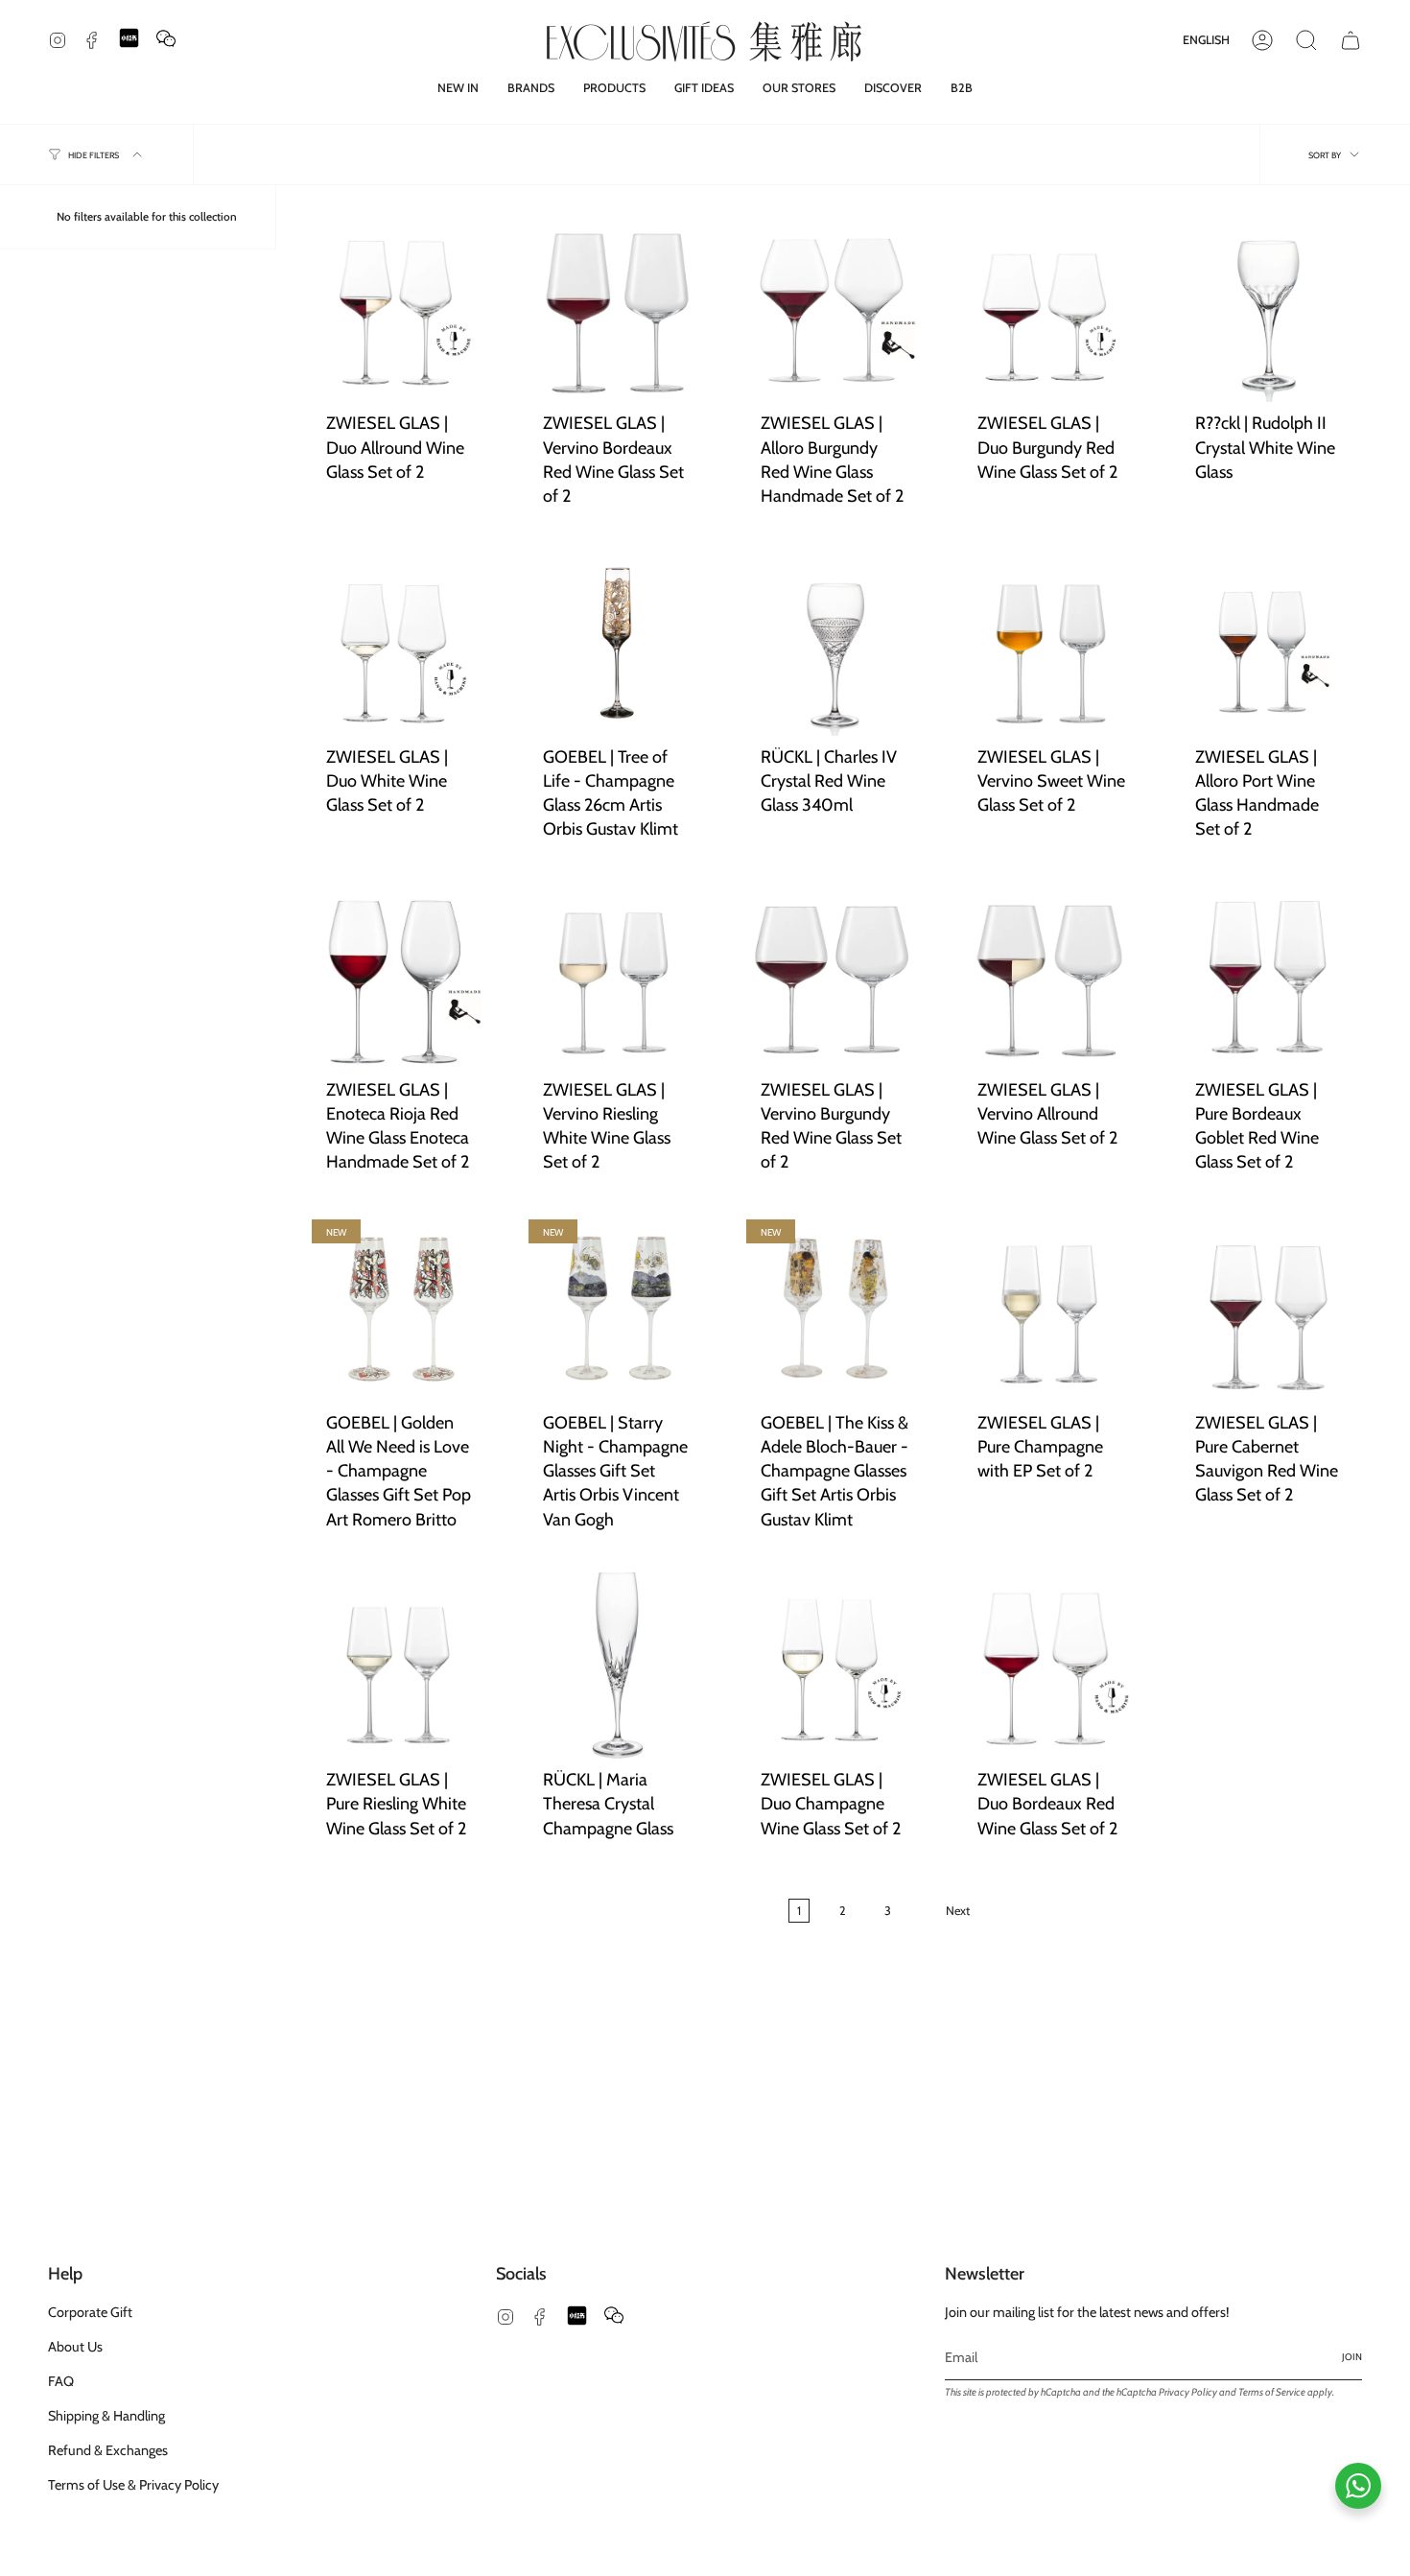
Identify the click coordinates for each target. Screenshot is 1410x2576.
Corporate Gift (90, 2312)
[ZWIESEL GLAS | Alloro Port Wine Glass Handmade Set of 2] (1269, 642)
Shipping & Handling (106, 2416)
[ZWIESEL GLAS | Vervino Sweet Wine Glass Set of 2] (1051, 642)
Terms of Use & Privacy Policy (133, 2485)
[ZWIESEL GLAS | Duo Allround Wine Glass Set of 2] (400, 309)
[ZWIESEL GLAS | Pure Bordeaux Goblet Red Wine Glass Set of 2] (1269, 975)
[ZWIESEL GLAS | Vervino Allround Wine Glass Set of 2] (1051, 975)
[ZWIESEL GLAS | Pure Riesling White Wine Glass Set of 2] (400, 1666)
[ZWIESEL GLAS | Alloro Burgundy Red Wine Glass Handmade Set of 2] (834, 309)
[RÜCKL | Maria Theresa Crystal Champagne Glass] (617, 1666)
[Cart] (1351, 40)
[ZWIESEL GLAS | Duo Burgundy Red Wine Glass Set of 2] (1051, 309)
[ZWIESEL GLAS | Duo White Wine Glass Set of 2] (400, 642)
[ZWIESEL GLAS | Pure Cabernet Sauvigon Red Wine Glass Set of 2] (1269, 1308)
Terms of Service (1272, 2392)
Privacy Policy (1188, 2392)
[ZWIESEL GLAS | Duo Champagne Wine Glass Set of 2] (834, 1666)
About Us (75, 2347)
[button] (531, 88)
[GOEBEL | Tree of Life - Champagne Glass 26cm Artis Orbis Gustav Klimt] (617, 642)
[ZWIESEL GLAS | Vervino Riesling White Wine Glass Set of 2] (617, 975)
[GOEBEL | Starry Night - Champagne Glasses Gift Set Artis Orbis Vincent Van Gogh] (617, 1308)
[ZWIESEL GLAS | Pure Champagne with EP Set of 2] (1051, 1308)
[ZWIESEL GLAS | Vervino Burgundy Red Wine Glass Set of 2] (834, 975)
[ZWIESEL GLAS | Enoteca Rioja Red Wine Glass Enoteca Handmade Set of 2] (400, 975)
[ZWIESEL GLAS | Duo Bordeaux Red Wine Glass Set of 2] (1051, 1666)
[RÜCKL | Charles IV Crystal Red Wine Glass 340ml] (834, 642)
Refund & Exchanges (108, 2450)
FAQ (61, 2381)
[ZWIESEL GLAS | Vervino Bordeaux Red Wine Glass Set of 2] (617, 309)
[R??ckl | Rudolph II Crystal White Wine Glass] (1269, 309)
